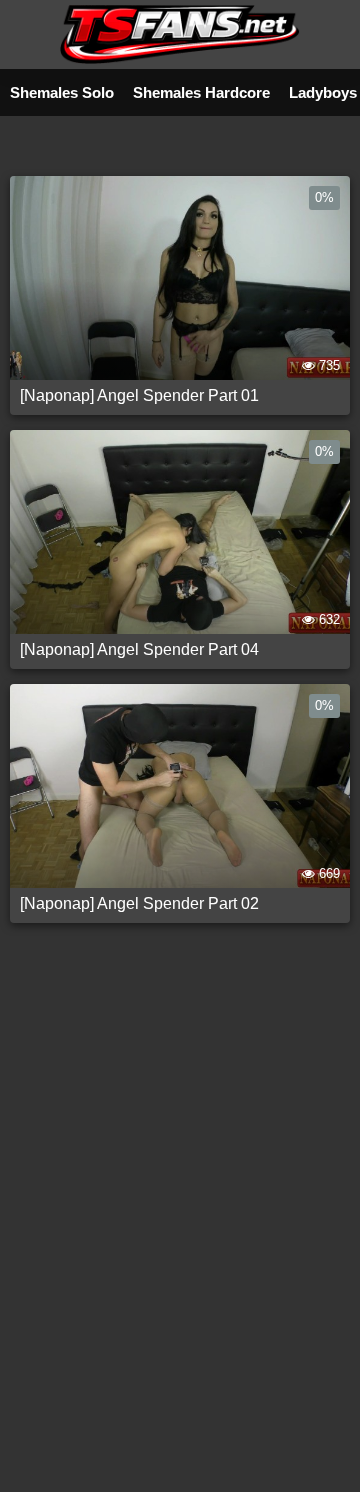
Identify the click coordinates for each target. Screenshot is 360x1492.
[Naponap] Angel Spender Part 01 (139, 395)
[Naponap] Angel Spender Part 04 (139, 649)
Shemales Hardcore (201, 92)
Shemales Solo (62, 92)
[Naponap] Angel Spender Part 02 (139, 903)
